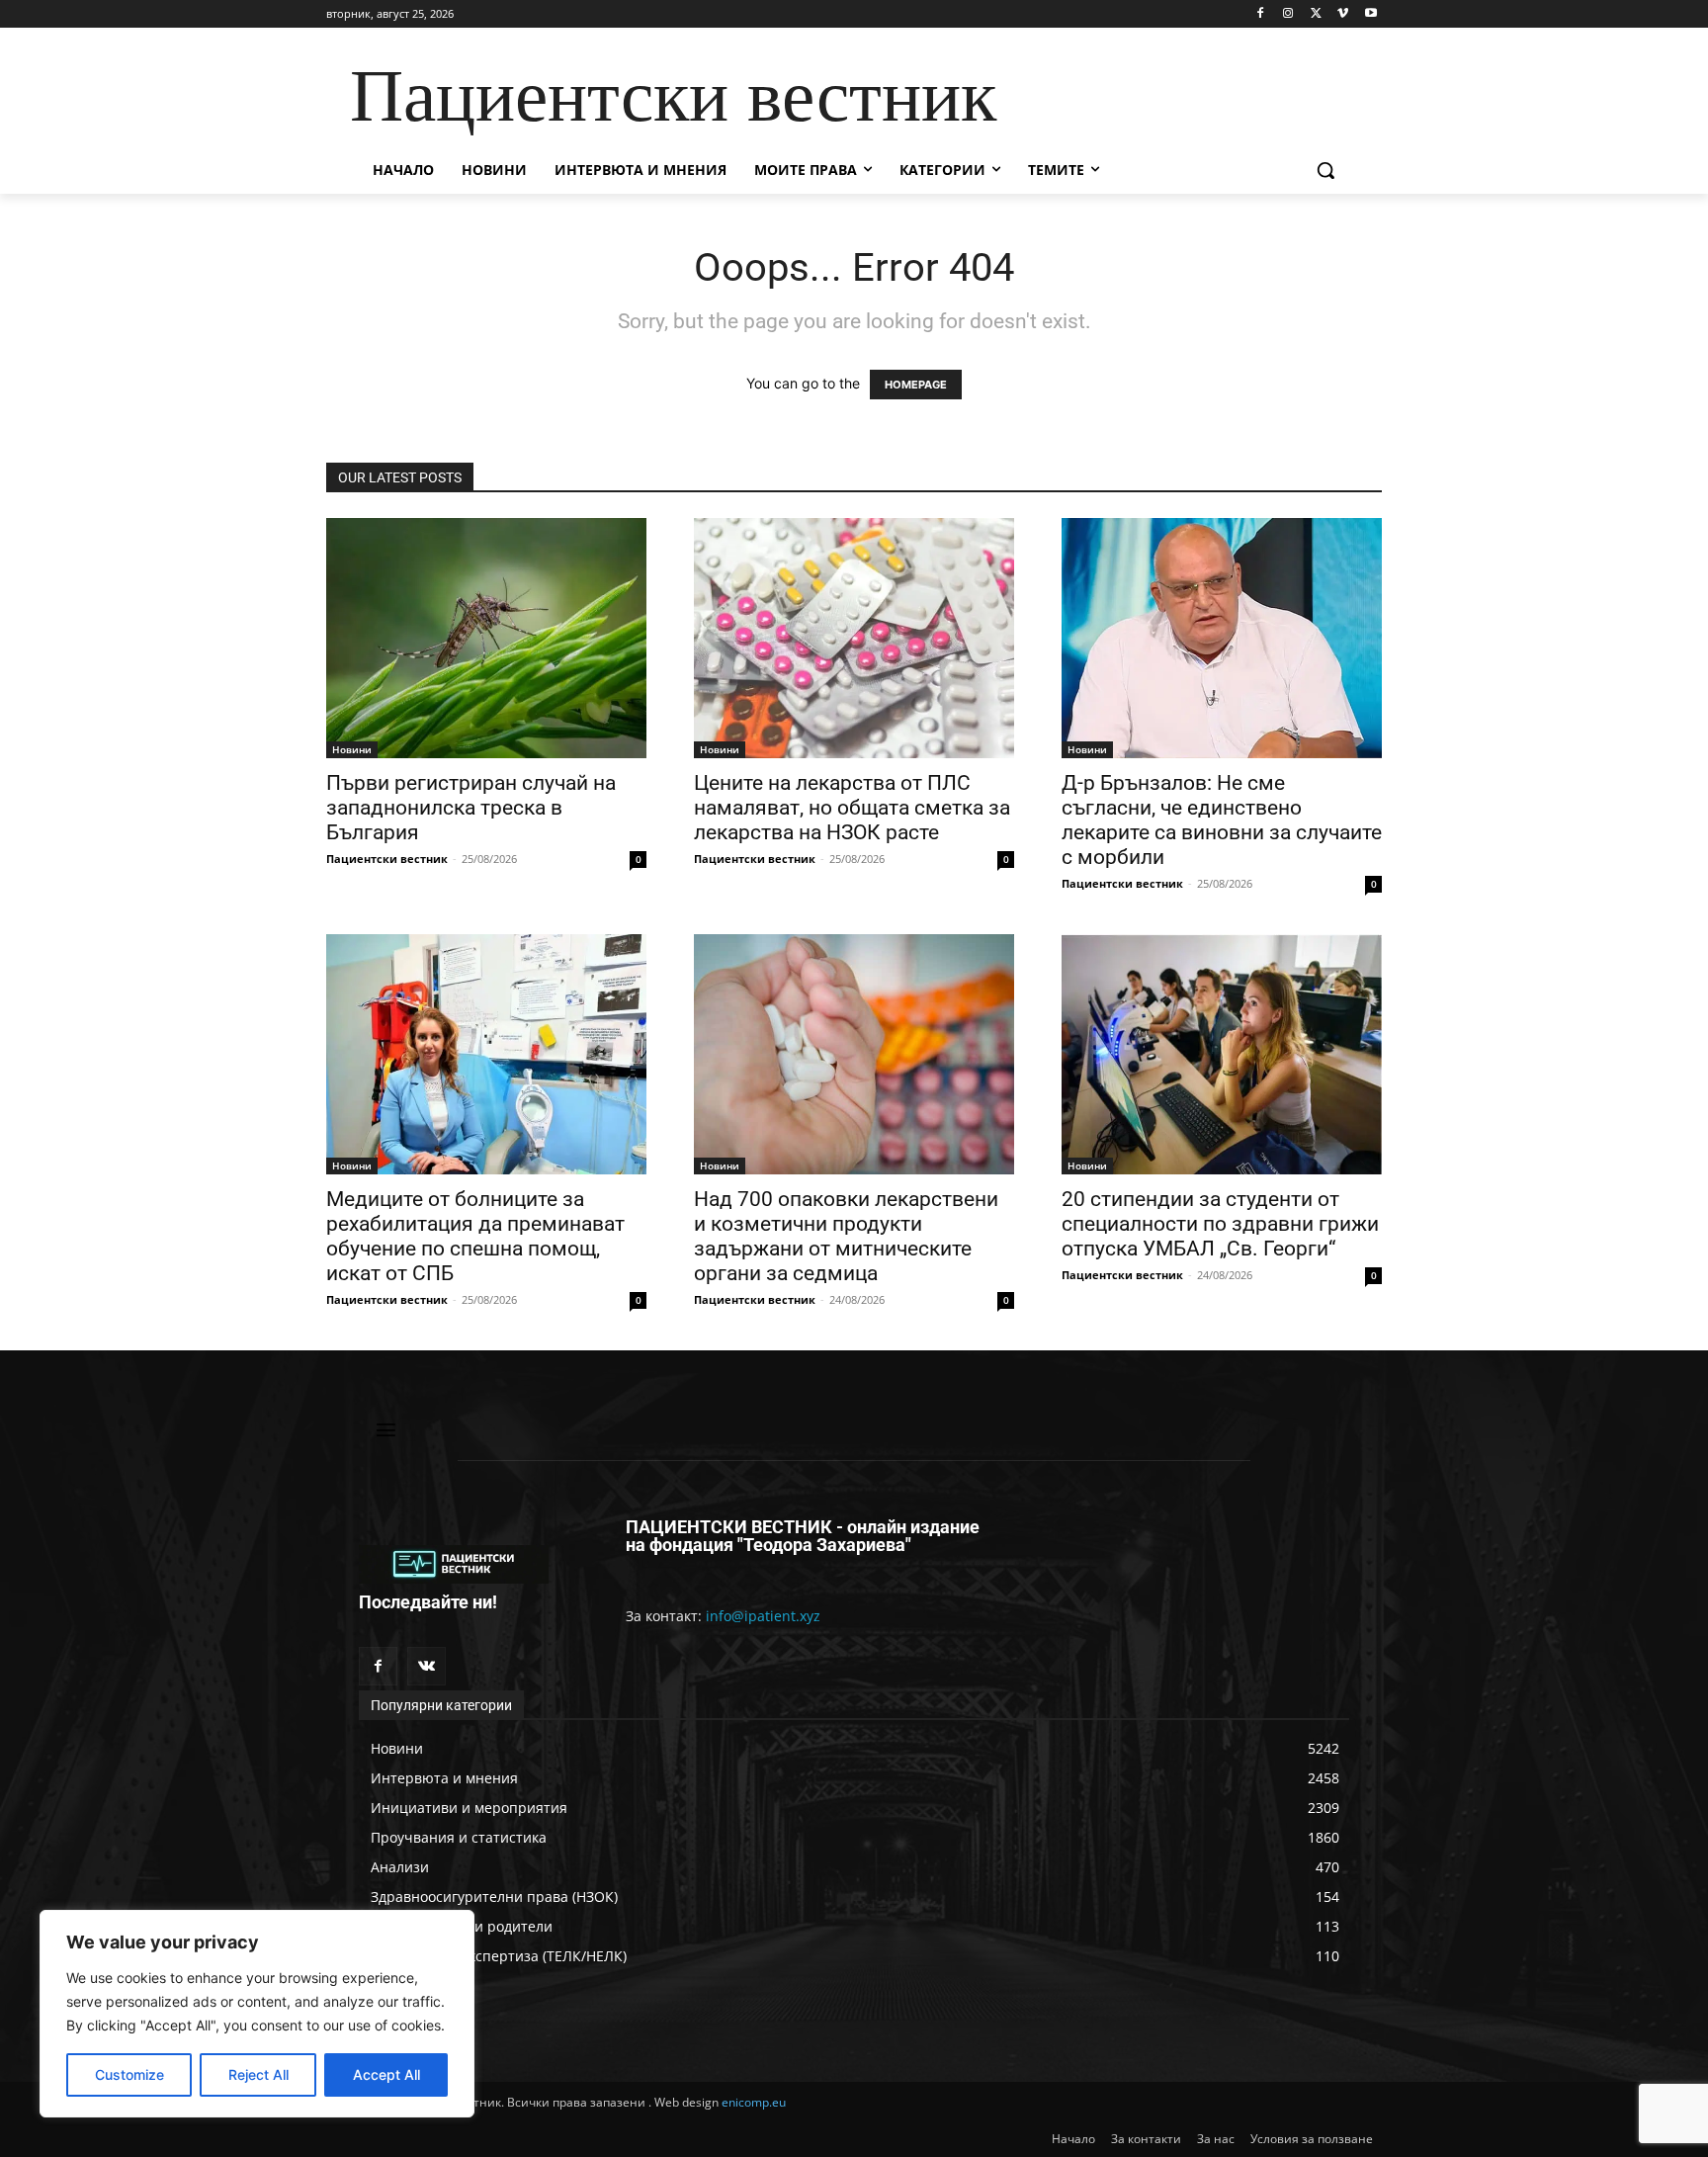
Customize (129, 2074)
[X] (1316, 14)
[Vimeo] (1343, 14)
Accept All (386, 2074)
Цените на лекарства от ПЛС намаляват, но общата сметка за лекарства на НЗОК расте (852, 808)
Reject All (258, 2074)
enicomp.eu (754, 2102)
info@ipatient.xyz (763, 1616)
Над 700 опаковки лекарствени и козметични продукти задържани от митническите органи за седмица (846, 1236)
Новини (352, 749)
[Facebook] (1261, 14)
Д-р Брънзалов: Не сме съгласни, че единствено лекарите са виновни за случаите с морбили (1222, 820)
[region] (257, 2014)
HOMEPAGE (916, 385)
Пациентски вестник (387, 859)
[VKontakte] (427, 1666)
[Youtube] (1370, 14)
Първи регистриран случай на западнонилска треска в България (471, 808)
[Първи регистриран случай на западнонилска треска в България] (486, 638)
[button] (1325, 170)
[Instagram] (1288, 14)
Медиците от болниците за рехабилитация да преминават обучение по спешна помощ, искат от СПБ (475, 1236)
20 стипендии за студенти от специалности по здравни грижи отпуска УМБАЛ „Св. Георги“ (1220, 1224)
